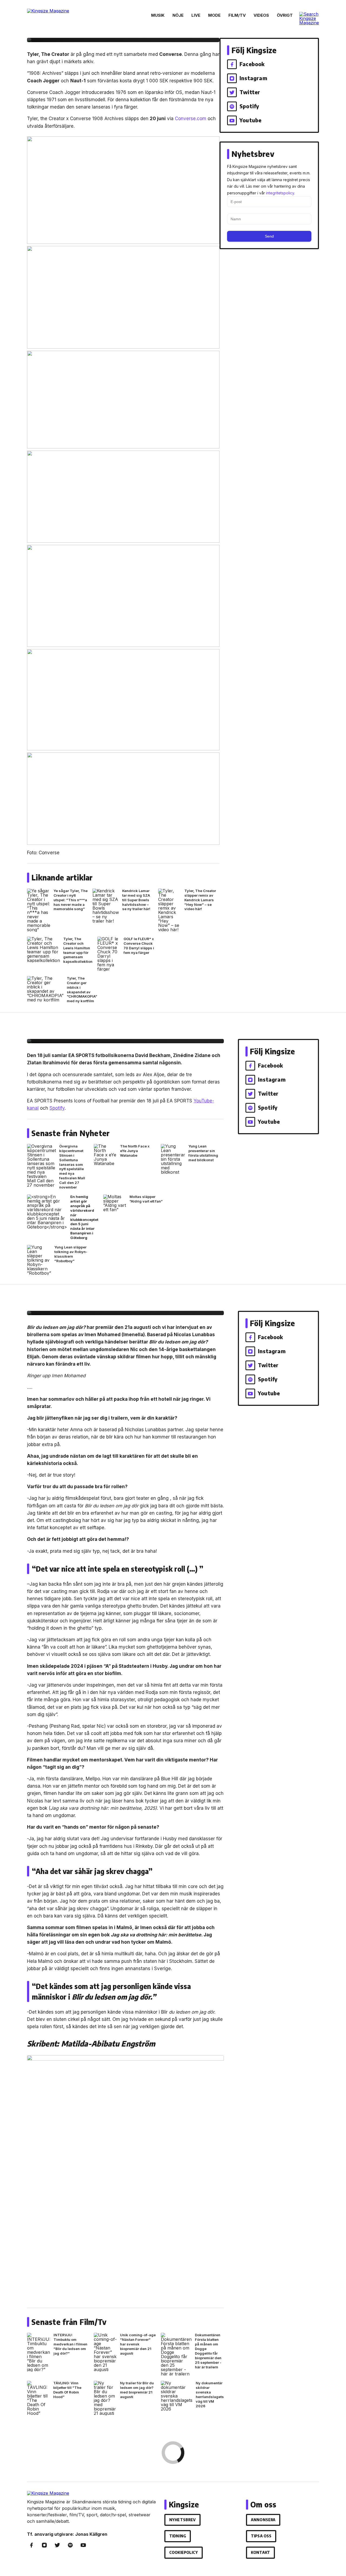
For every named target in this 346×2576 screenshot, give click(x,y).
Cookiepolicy (184, 2552)
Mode (214, 15)
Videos (261, 15)
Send (269, 236)
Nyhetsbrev (182, 2520)
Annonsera (263, 2520)
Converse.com (191, 119)
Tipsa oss (261, 2536)
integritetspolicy (280, 193)
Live (196, 15)
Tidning (178, 2536)
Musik (158, 15)
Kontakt (260, 2552)
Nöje (178, 15)
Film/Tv (237, 15)
